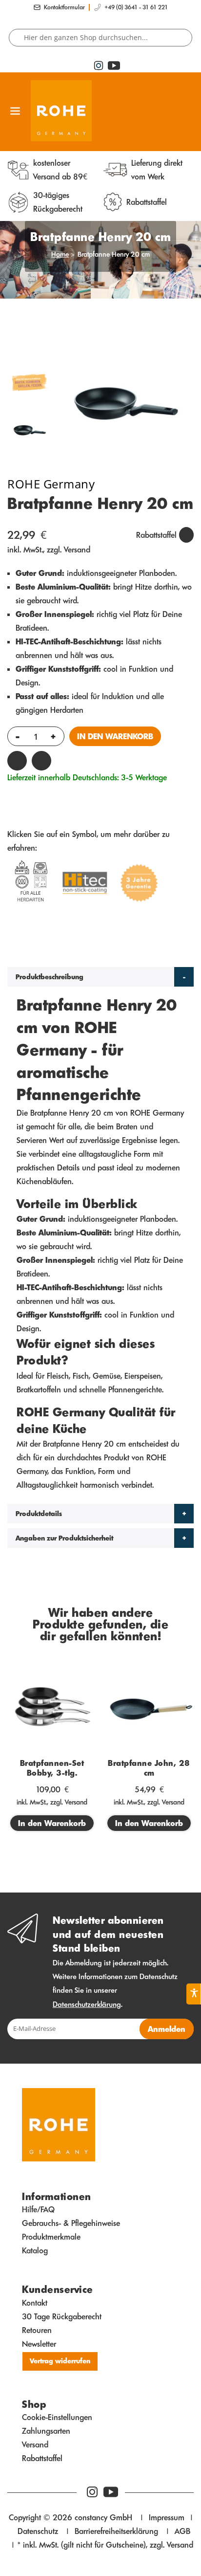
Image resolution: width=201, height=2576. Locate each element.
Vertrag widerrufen (60, 2361)
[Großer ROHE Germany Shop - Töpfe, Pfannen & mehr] (70, 111)
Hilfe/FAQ (38, 2209)
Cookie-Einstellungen (57, 2417)
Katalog (35, 2250)
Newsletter (39, 2344)
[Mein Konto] (188, 111)
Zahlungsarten (46, 2431)
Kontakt (35, 2303)
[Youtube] (112, 66)
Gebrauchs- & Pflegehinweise (71, 2223)
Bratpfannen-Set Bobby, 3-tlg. (52, 1768)
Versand (77, 550)
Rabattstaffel (42, 2458)
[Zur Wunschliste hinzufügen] (17, 761)
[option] (29, 431)
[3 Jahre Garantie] (139, 885)
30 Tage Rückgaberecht (62, 2316)
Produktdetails (39, 1514)
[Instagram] (99, 66)
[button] (170, 111)
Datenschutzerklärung (87, 2004)
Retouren (37, 2330)
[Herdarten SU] (31, 885)
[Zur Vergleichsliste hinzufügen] (41, 761)
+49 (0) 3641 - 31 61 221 (136, 7)
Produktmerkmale (51, 2237)
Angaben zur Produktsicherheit (64, 1538)
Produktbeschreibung (50, 977)
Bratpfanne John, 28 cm (149, 1768)
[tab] (100, 977)
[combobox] (100, 38)
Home (60, 254)
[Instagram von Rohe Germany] (92, 2492)
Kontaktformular (64, 7)
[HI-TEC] (85, 885)
